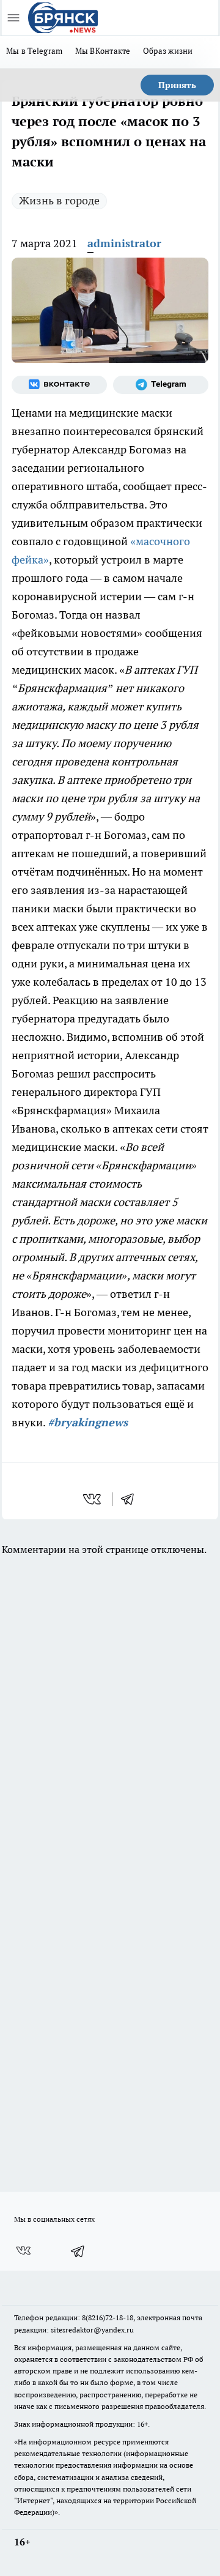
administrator (124, 243)
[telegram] (131, 1499)
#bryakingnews (88, 1422)
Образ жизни (168, 51)
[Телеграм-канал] (161, 385)
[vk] (93, 1499)
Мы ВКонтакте (103, 51)
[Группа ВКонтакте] (59, 385)
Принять (177, 85)
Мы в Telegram (35, 51)
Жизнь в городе (59, 200)
